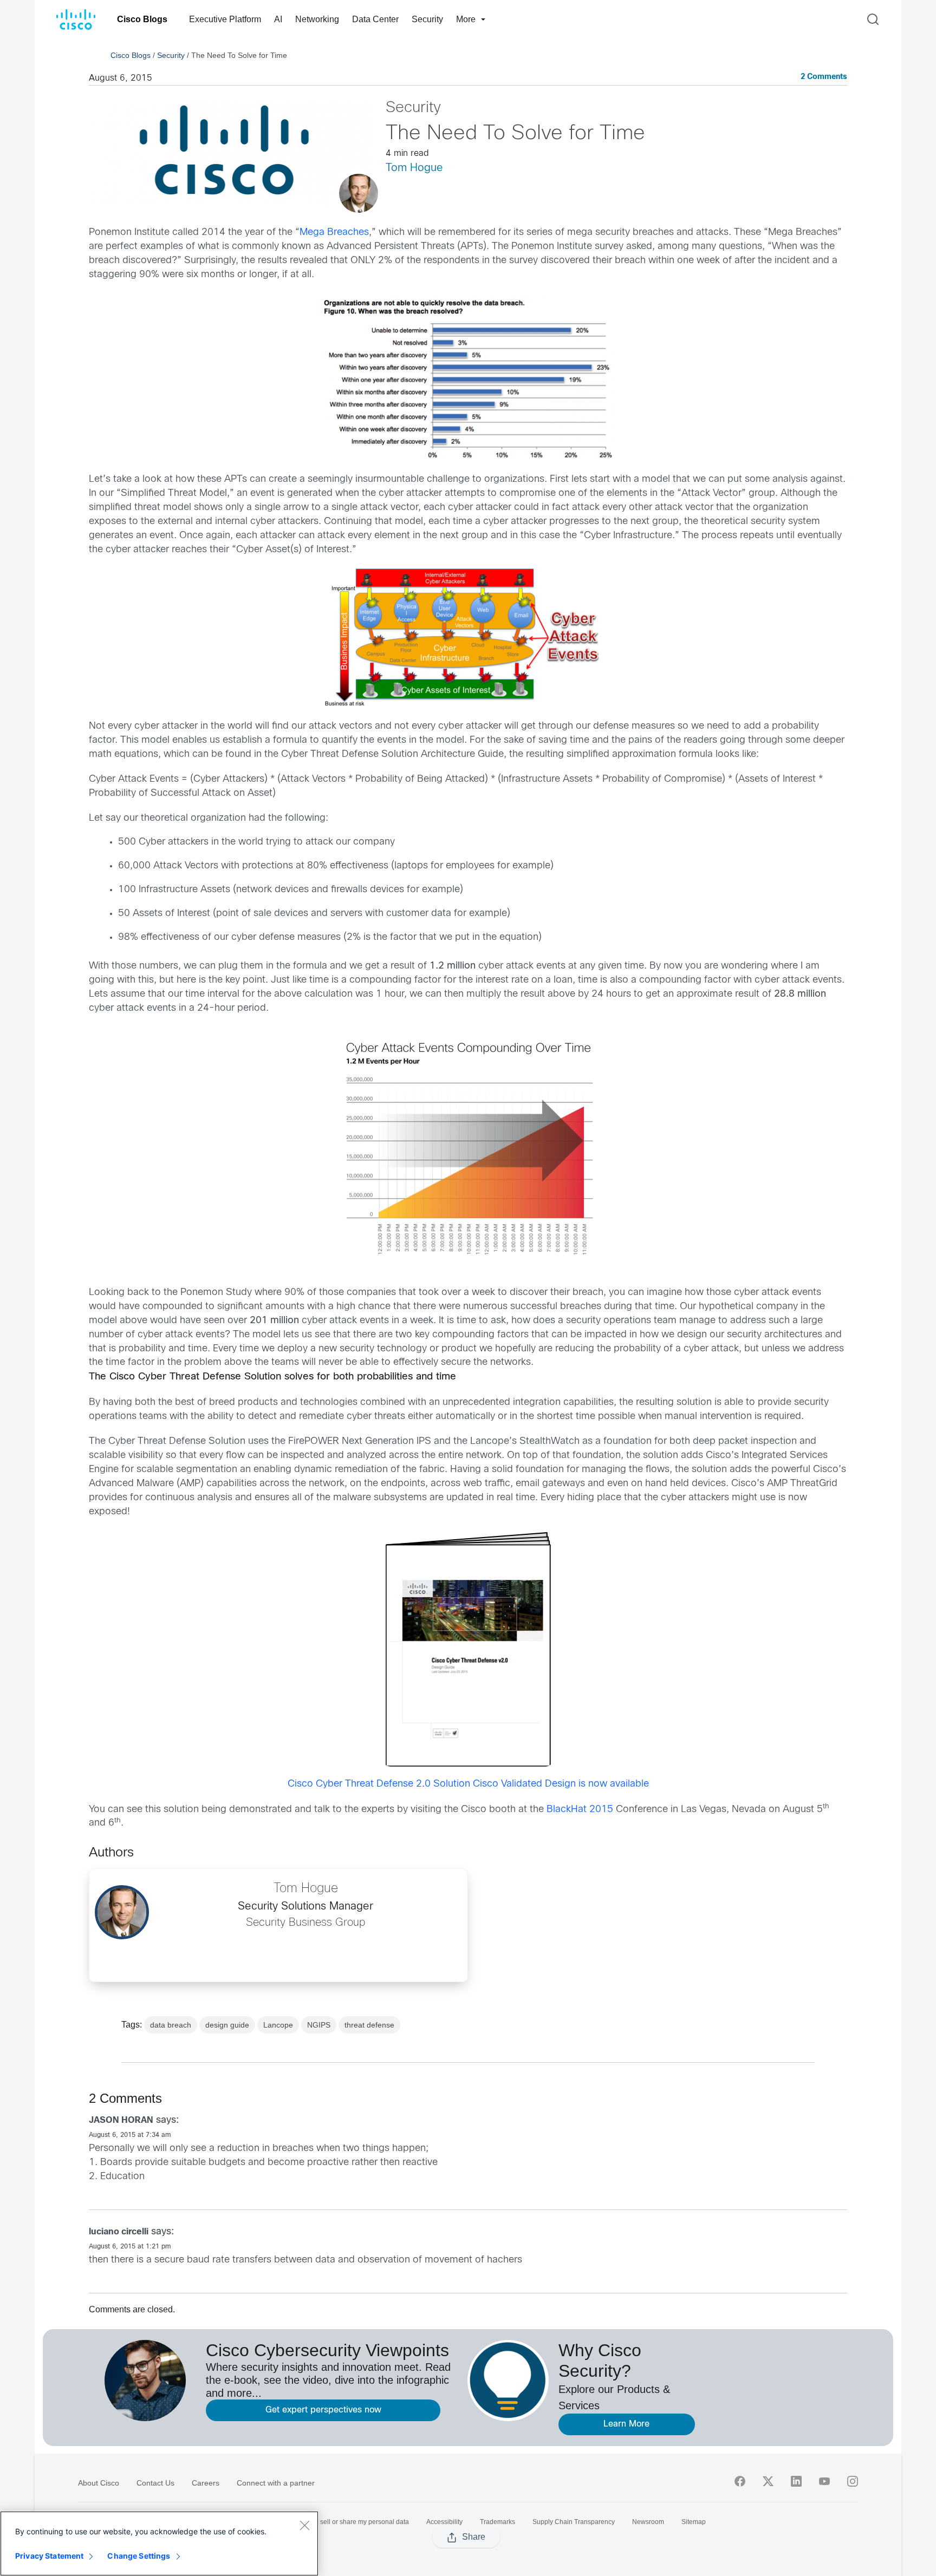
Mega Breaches (334, 233)
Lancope (278, 2025)
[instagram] (853, 2481)
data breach (171, 2025)
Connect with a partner (276, 2483)
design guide (227, 2025)
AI (278, 19)
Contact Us (155, 2483)
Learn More (626, 2424)
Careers (206, 2483)
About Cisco (99, 2483)
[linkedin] (796, 2481)
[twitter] (768, 2481)
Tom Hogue (414, 168)
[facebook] (740, 2481)
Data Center (375, 19)
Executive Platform (225, 19)
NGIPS (319, 2025)
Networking (317, 19)
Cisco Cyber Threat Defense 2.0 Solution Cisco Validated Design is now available (468, 1784)
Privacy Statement (49, 2556)
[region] (159, 2544)
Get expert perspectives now (323, 2410)
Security (427, 19)
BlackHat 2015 (580, 1810)
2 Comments (824, 77)
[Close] (304, 2525)
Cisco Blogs (142, 19)
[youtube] (824, 2481)
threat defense (369, 2025)
